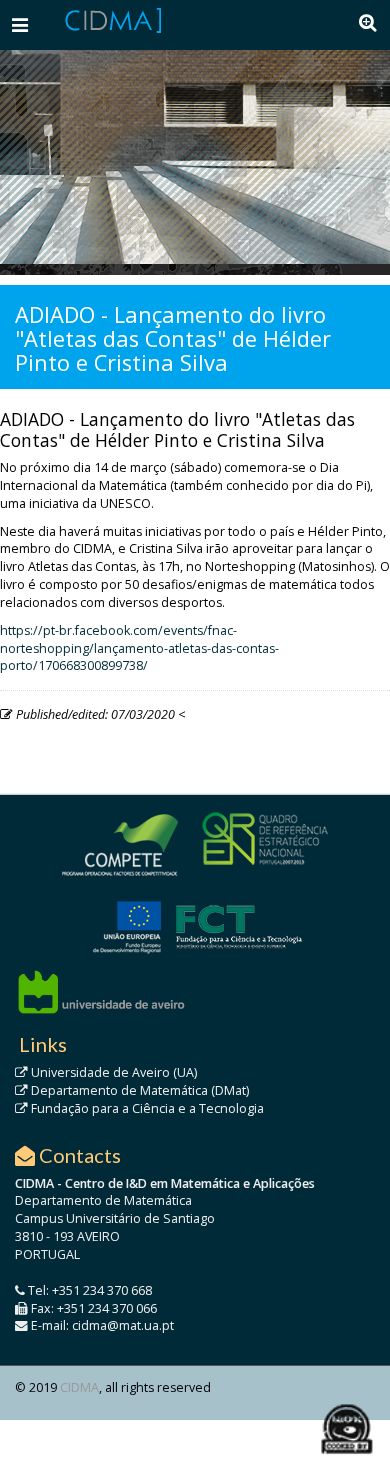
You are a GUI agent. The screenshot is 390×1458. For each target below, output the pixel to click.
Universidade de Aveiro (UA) (112, 1072)
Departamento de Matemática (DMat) (138, 1090)
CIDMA (79, 1387)
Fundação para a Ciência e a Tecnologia (146, 1108)
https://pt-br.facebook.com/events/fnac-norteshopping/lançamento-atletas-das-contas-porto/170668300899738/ (139, 648)
